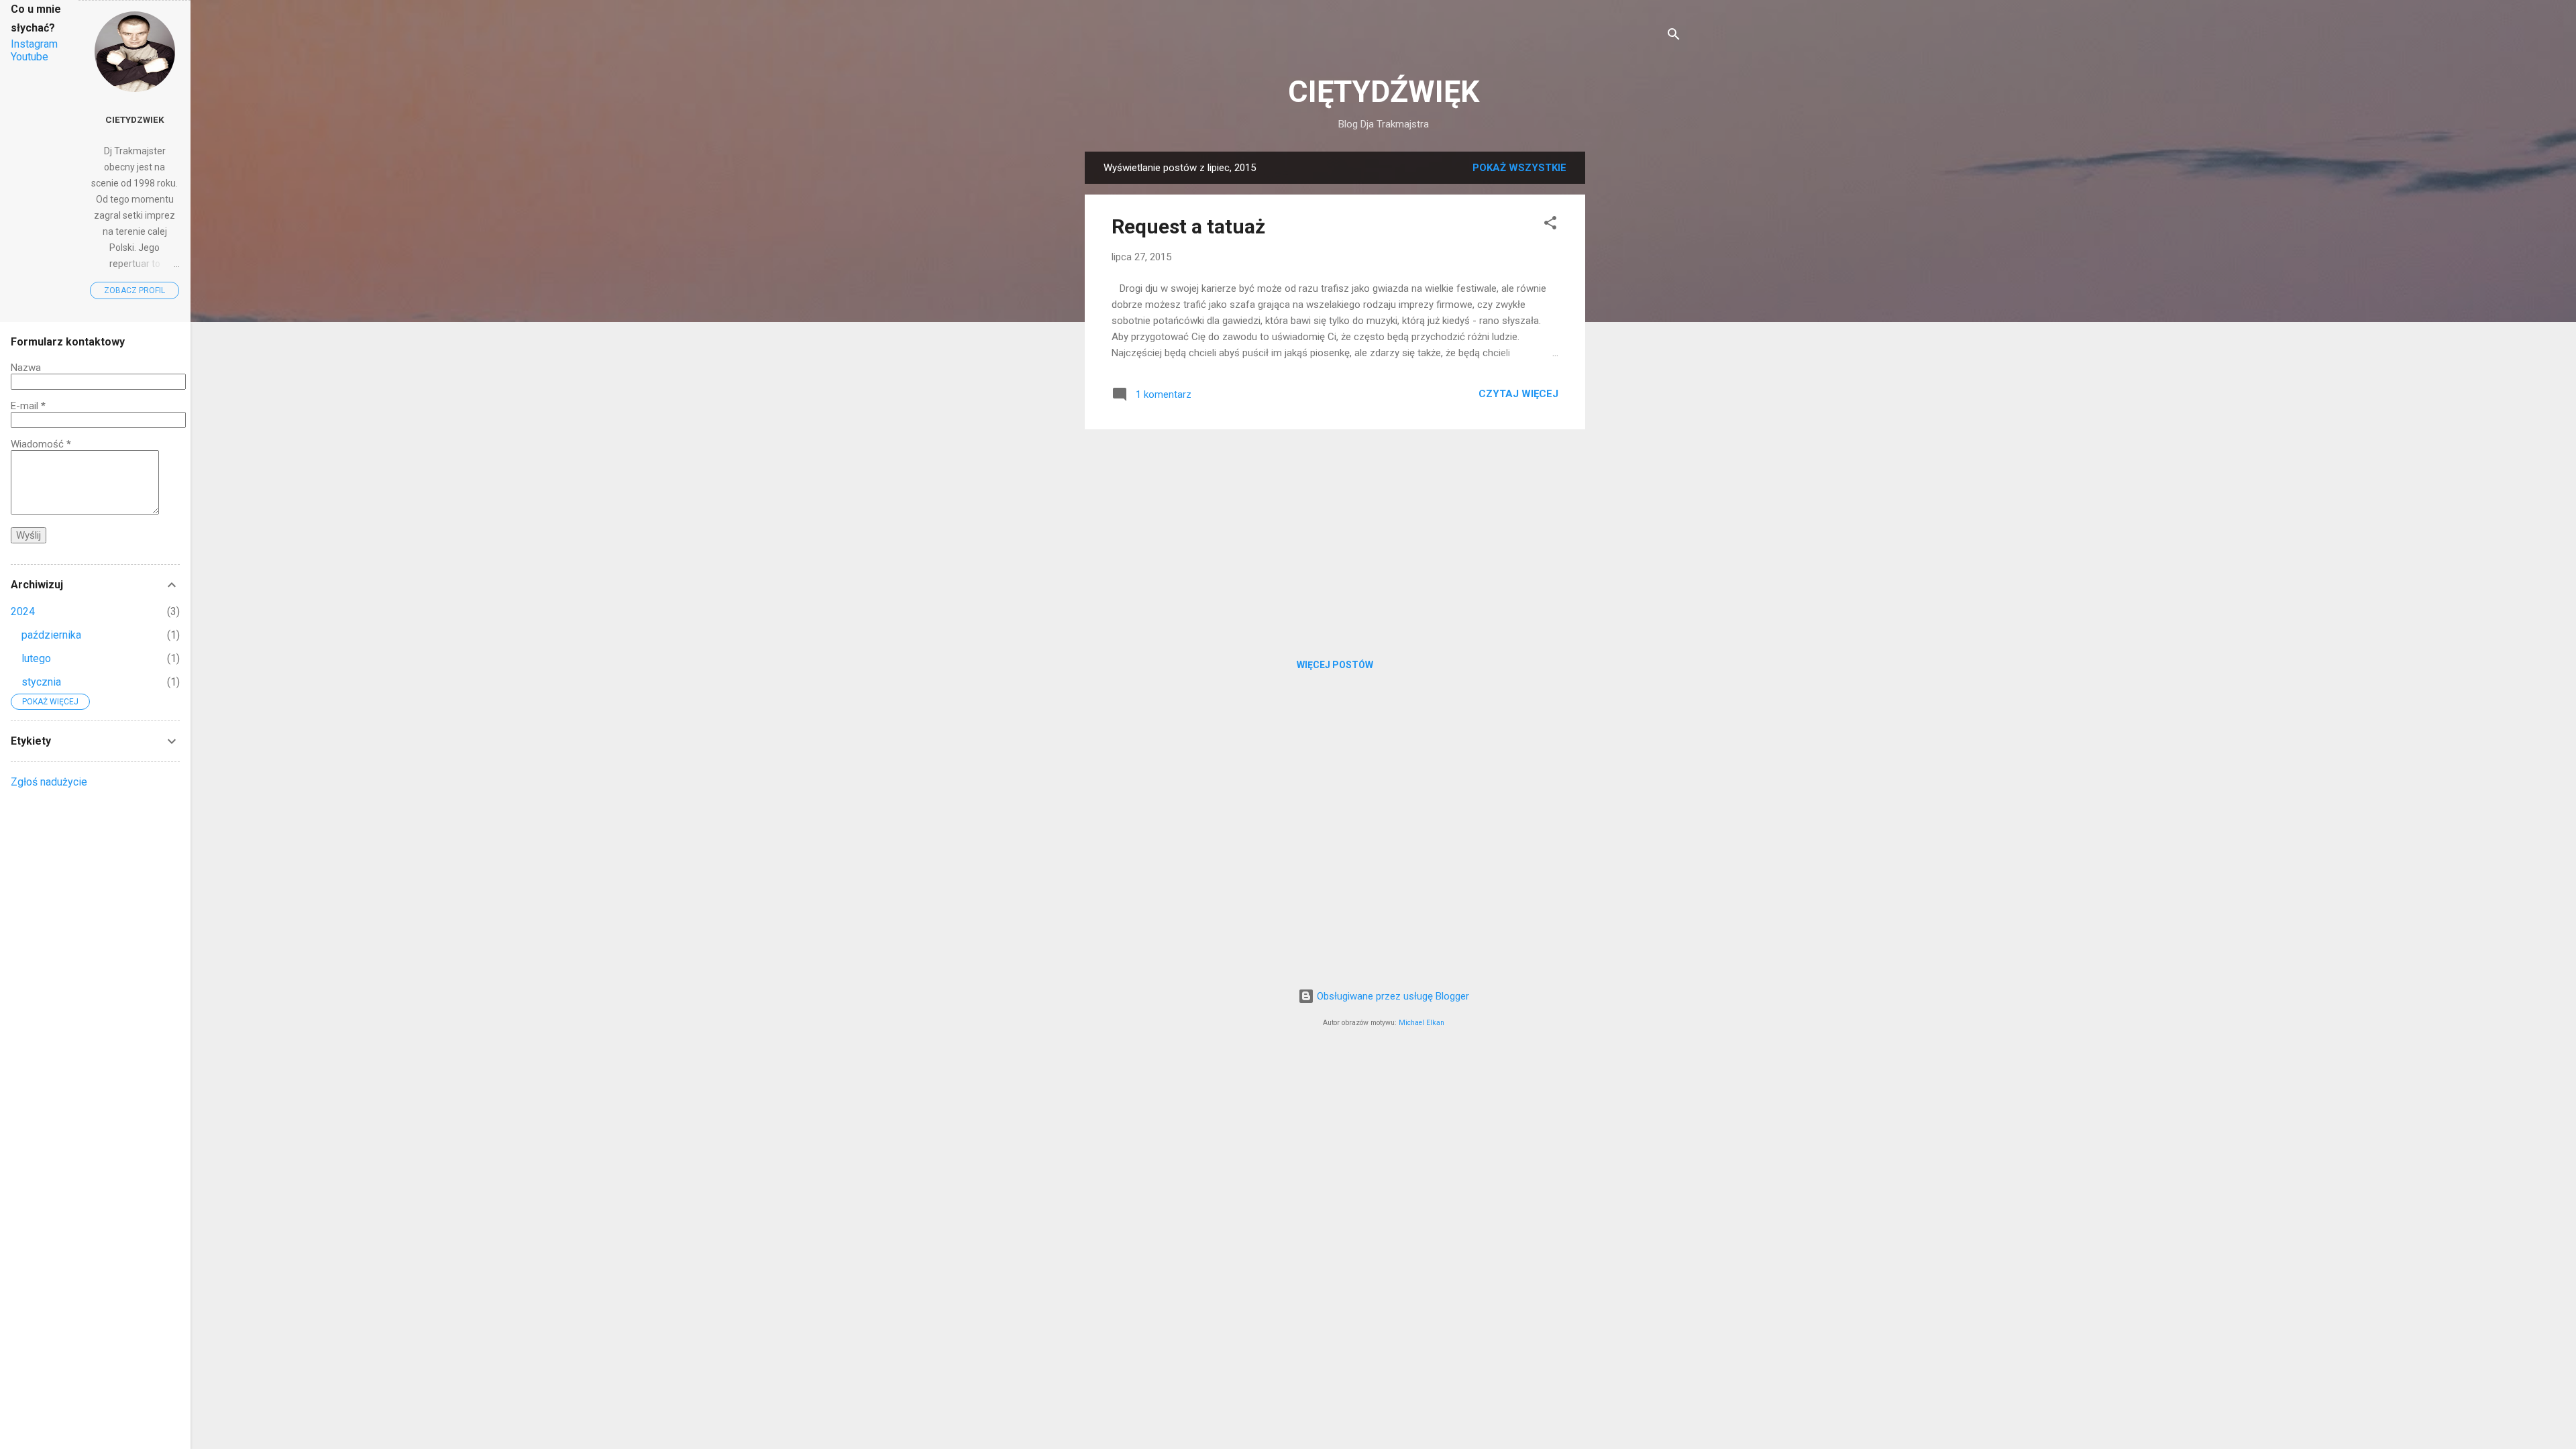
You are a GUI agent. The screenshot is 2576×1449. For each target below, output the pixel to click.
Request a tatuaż (1188, 226)
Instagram (34, 44)
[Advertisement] (1639, 353)
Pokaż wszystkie (1519, 168)
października (51, 635)
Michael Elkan (1421, 1023)
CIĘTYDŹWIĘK (1384, 92)
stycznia (41, 682)
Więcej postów (1335, 665)
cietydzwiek (135, 119)
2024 (23, 611)
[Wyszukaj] (1674, 37)
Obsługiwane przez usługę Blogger (1392, 996)
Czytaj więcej (1518, 394)
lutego (36, 658)
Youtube (30, 57)
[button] (1550, 225)
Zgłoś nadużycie (49, 782)
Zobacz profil (135, 290)
